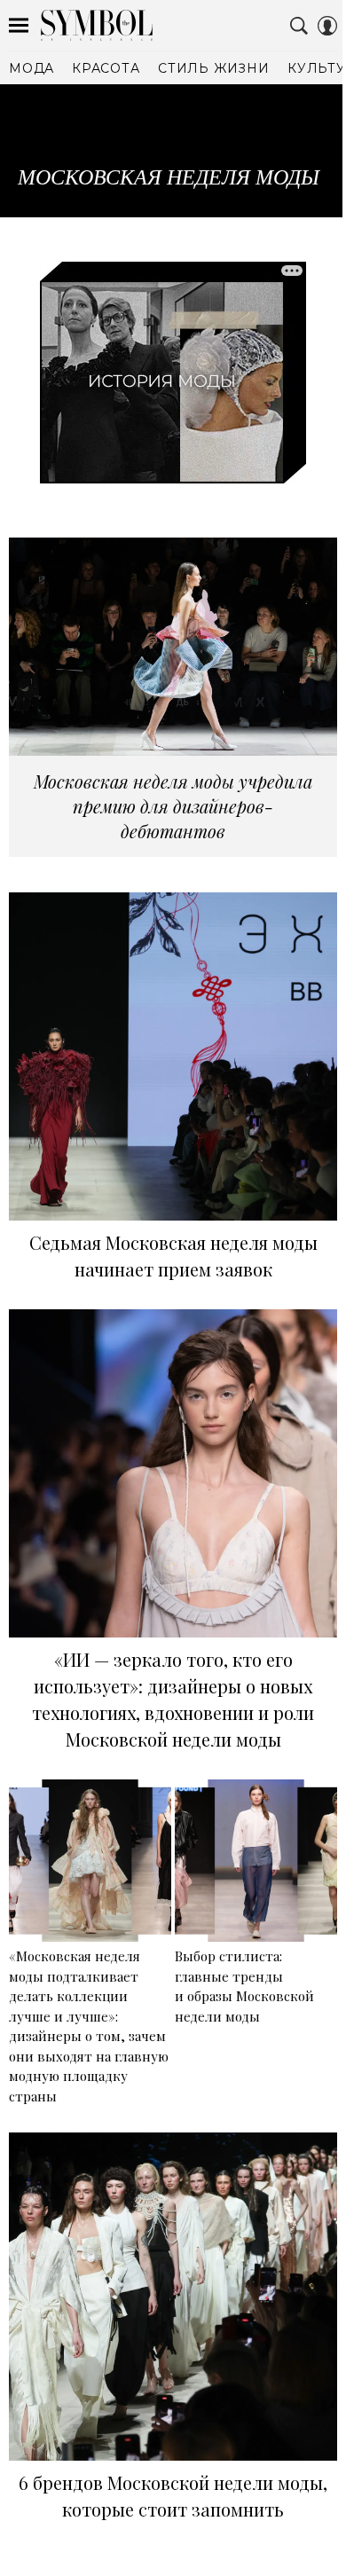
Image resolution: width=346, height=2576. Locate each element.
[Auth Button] (327, 26)
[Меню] (19, 26)
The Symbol (97, 25)
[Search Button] (299, 26)
